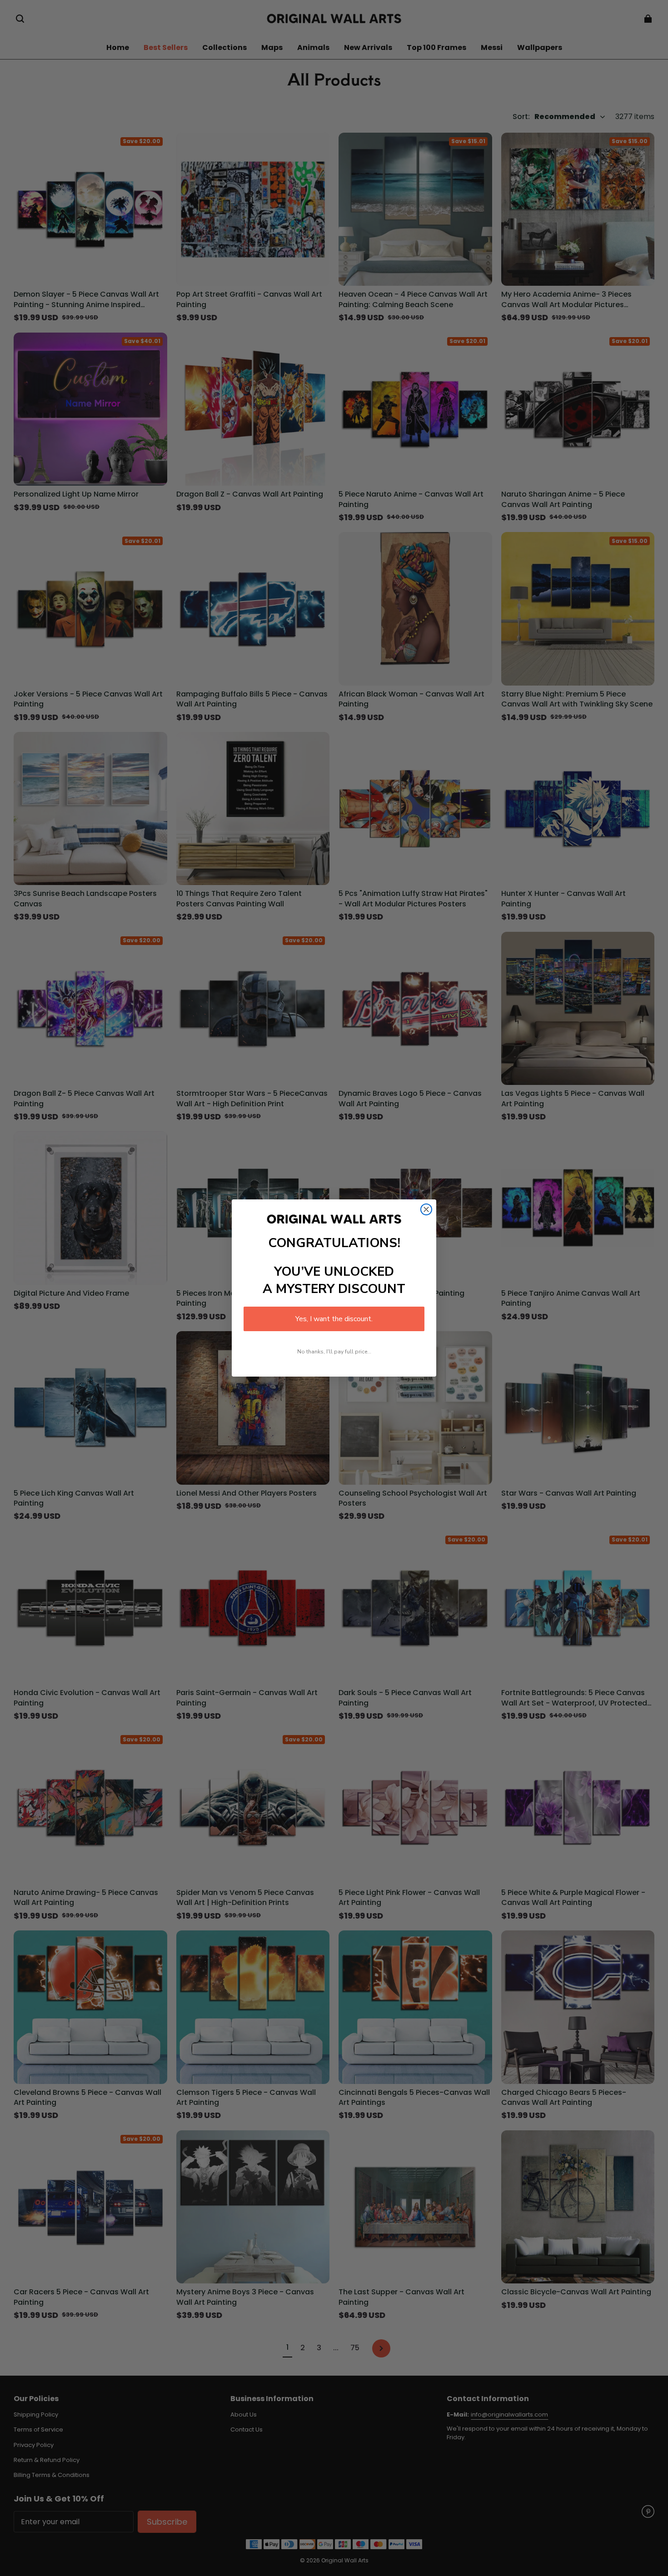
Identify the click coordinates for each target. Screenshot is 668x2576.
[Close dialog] (426, 1209)
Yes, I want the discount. (334, 1319)
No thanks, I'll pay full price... (334, 1352)
